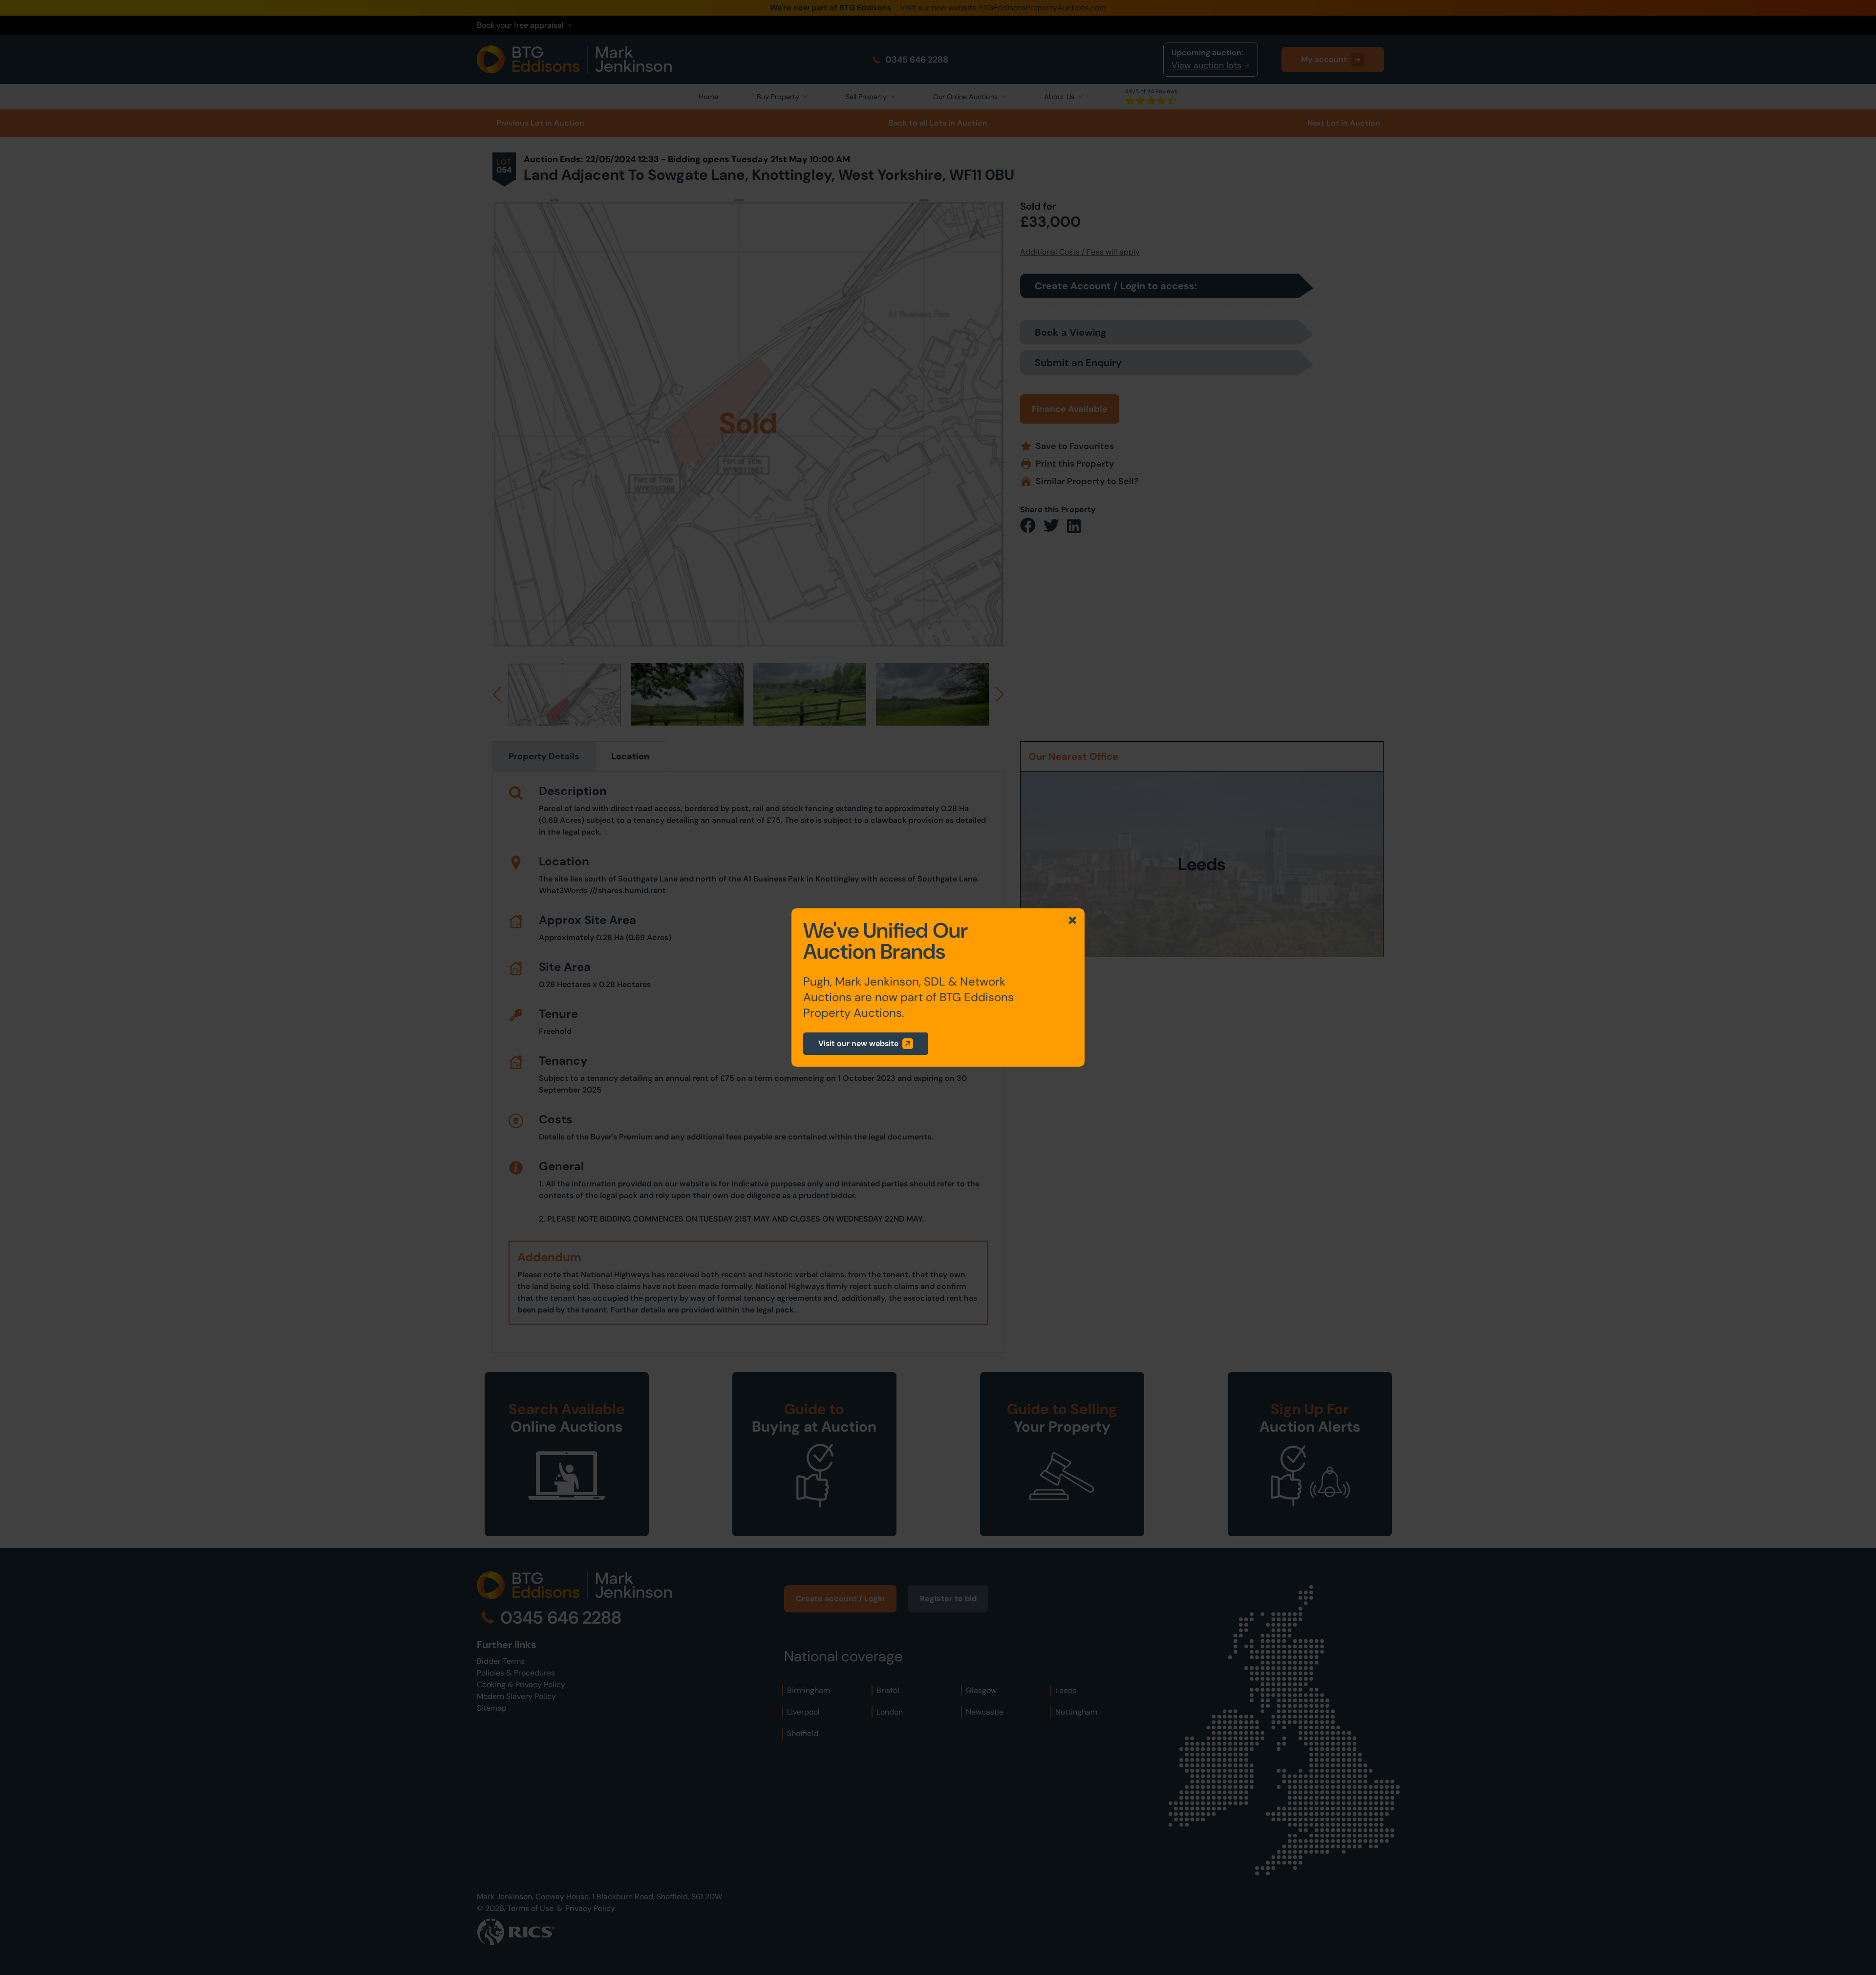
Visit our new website (858, 1043)
